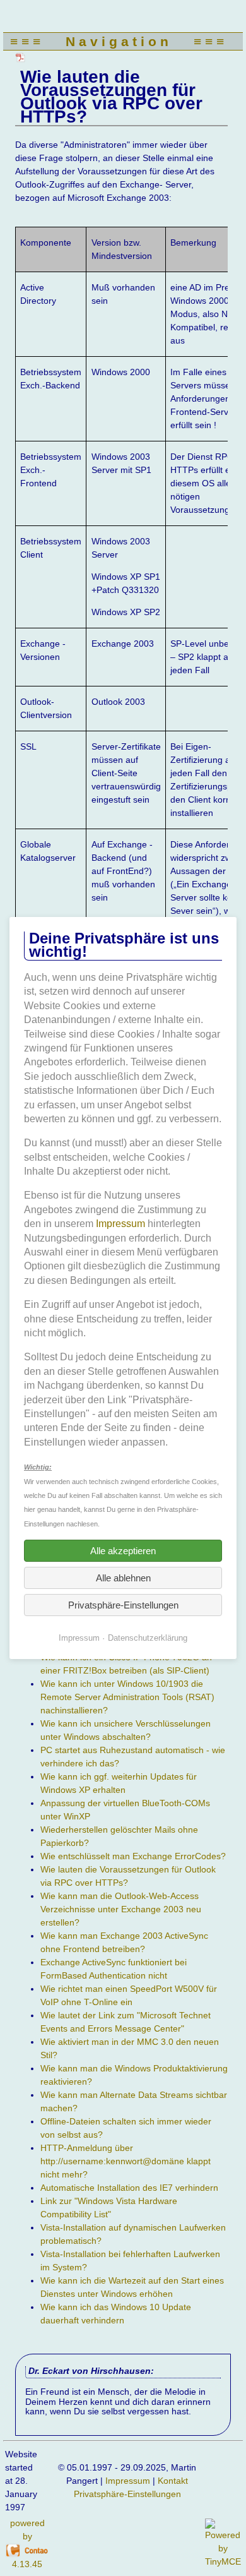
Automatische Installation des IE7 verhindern (129, 2188)
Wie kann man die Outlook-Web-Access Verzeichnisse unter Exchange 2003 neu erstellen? (121, 1909)
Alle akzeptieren (123, 1551)
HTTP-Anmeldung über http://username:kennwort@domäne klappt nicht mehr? (126, 2161)
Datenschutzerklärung (148, 1638)
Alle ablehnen (123, 1578)
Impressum (128, 2481)
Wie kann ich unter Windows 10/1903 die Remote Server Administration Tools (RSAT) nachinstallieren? (127, 1697)
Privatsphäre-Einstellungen (127, 2494)
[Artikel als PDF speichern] (21, 57)
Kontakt (173, 2481)
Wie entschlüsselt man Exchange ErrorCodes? (133, 1856)
